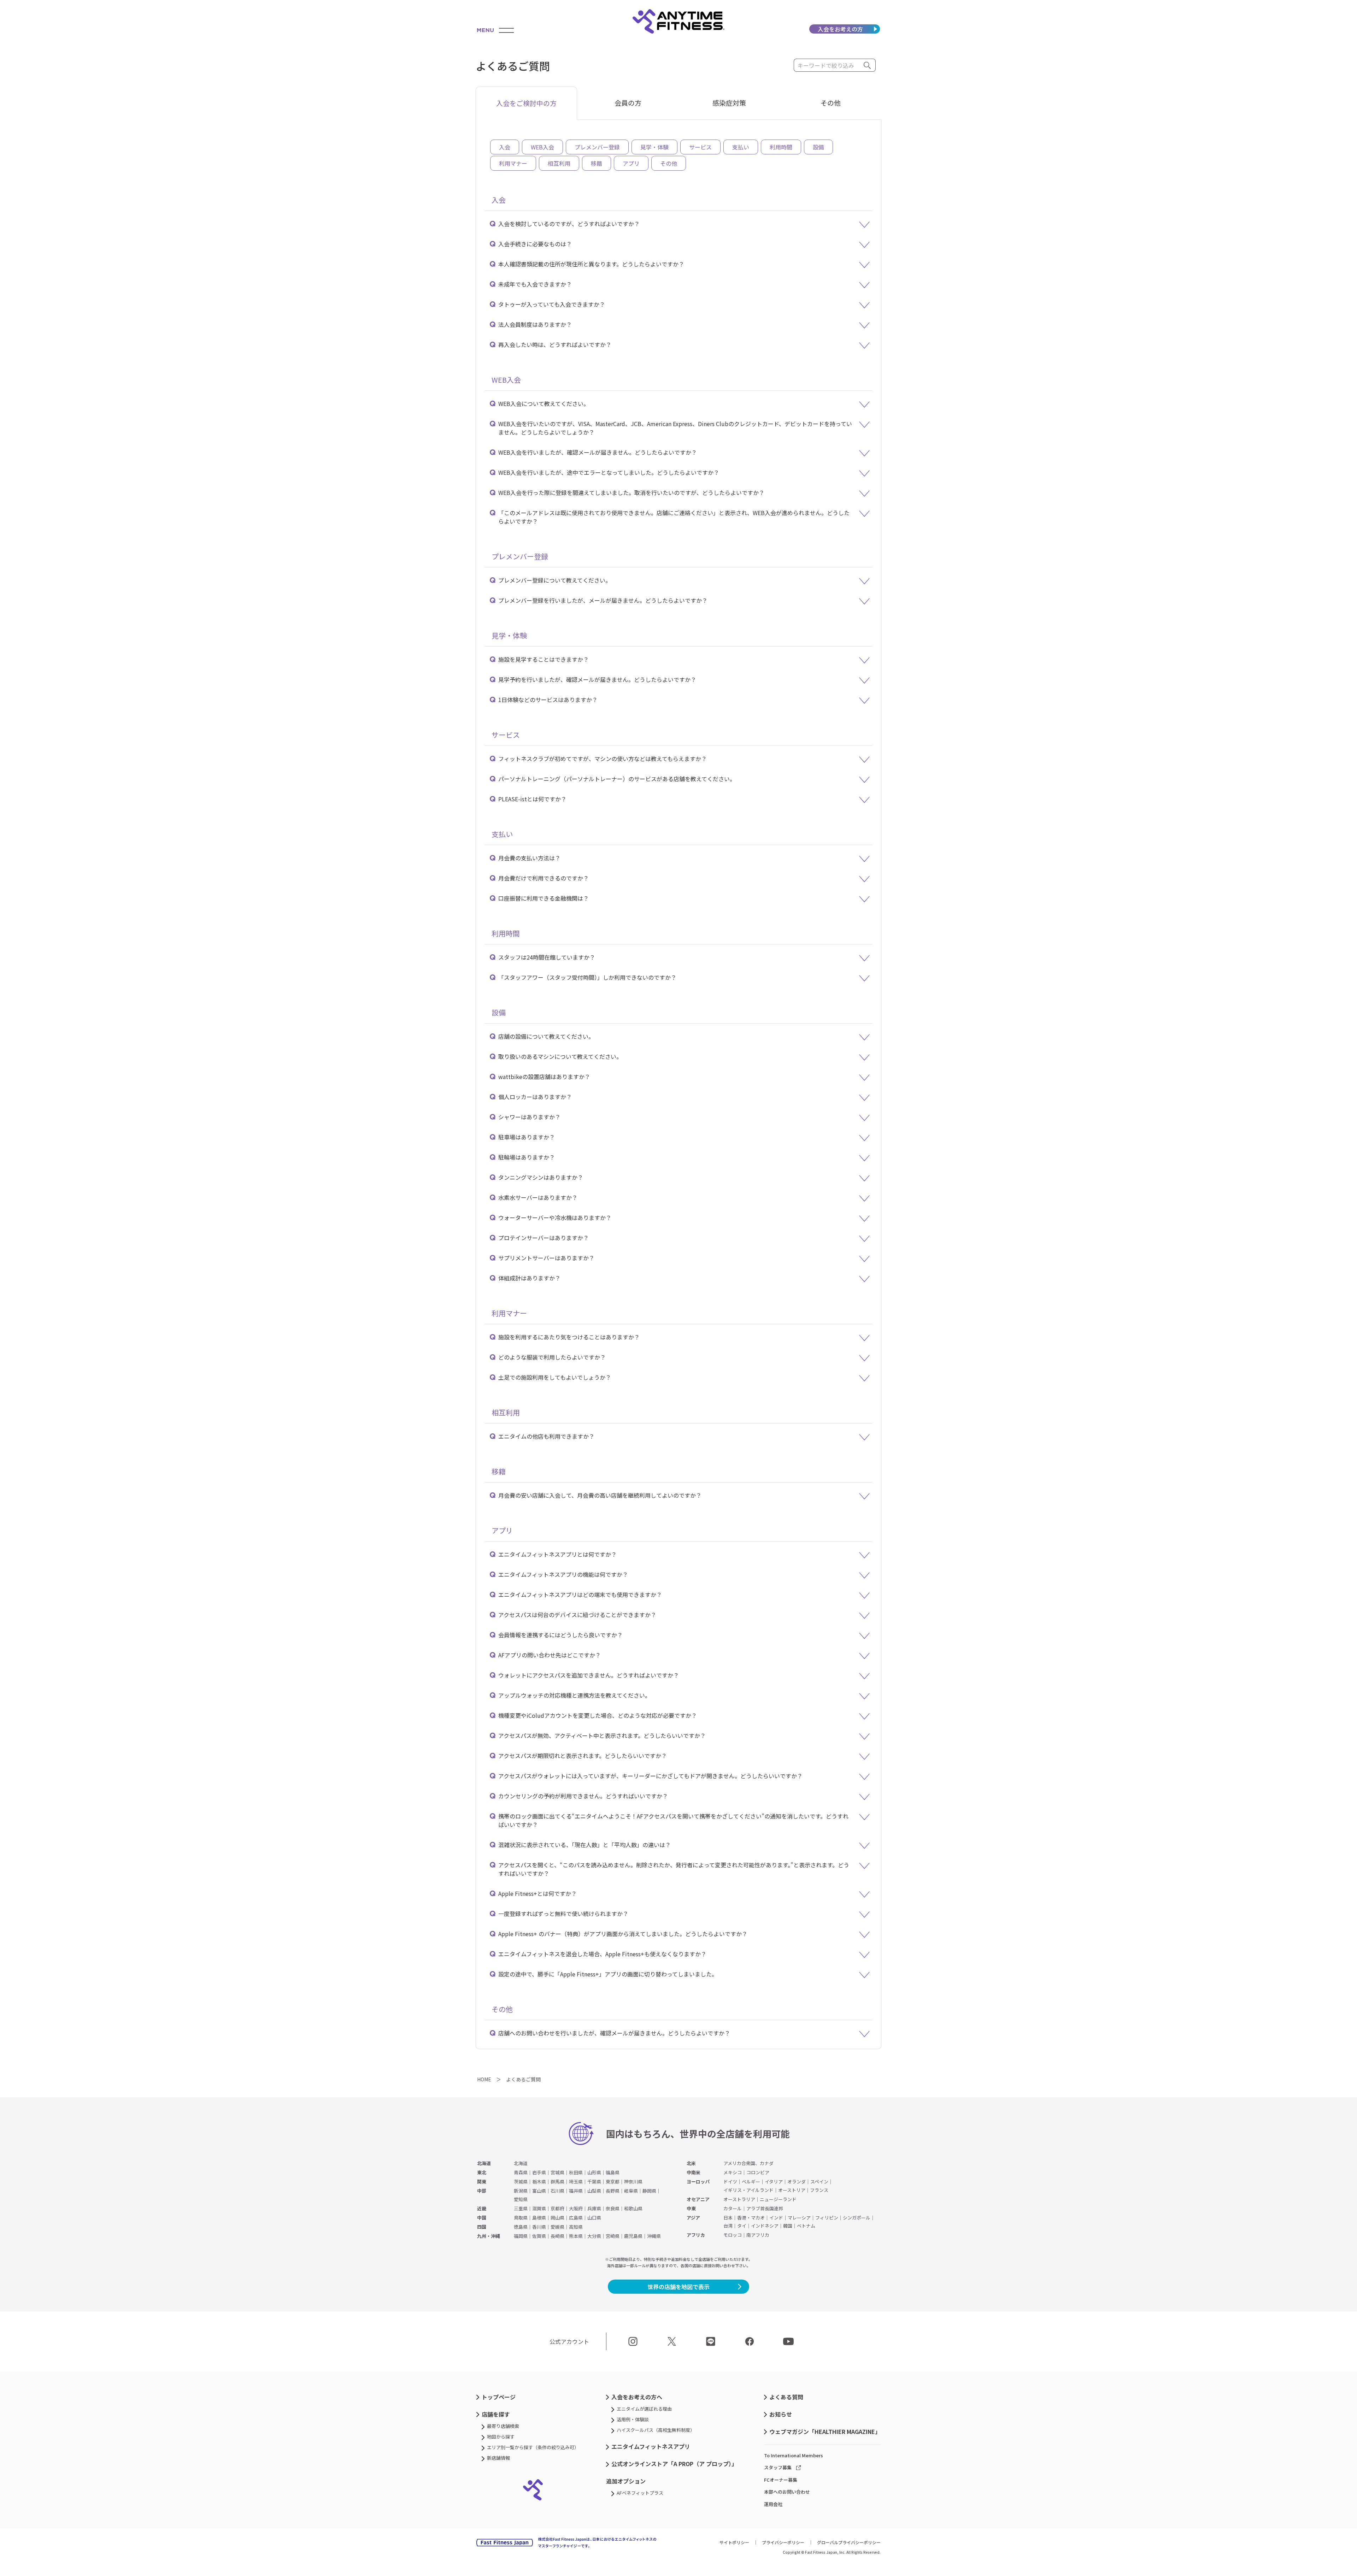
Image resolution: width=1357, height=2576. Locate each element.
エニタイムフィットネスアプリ (651, 2446)
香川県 (539, 2227)
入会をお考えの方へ (637, 2397)
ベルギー (751, 2182)
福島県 (613, 2172)
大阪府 (576, 2208)
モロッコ (733, 2235)
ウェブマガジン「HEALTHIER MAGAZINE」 (825, 2431)
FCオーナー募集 (781, 2480)
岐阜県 (631, 2191)
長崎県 (557, 2236)
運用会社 (773, 2504)
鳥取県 (521, 2218)
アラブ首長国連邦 (765, 2208)
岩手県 (539, 2172)
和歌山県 (633, 2208)
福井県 (576, 2191)
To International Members (794, 2455)
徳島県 (521, 2227)
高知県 (576, 2227)
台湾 (728, 2226)
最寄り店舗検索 (503, 2426)
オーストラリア (739, 2199)
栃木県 (539, 2182)
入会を (840, 29)
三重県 (521, 2208)
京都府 (557, 2208)
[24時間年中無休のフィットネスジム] (678, 21)
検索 (868, 65)
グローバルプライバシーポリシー (849, 2542)
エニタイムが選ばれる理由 (644, 2409)
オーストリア (792, 2190)
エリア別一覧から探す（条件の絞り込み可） (533, 2447)
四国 (482, 2227)
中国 (482, 2218)
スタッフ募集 (778, 2467)
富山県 (539, 2191)
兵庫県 (594, 2208)
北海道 (484, 2163)
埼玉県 (576, 2182)
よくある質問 (786, 2397)
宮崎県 (613, 2236)
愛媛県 (557, 2227)
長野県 (613, 2191)
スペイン (819, 2182)
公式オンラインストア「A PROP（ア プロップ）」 (674, 2464)
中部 (482, 2191)
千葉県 (594, 2182)
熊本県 (576, 2236)
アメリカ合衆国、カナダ (748, 2163)
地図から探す (501, 2437)
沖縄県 (654, 2236)
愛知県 (521, 2199)
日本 (728, 2218)
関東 (482, 2182)
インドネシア (765, 2226)
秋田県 (576, 2172)
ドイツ (730, 2182)
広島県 (576, 2218)
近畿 (482, 2208)
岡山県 (557, 2218)
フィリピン (827, 2218)
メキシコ (733, 2172)
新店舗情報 (498, 2458)
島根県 (539, 2218)
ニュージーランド (778, 2199)
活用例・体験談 (633, 2419)
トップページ (499, 2397)
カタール (733, 2208)
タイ (742, 2226)
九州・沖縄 (489, 2236)
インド (776, 2218)
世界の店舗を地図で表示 (678, 2287)
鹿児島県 (633, 2236)
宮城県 (557, 2172)
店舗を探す (496, 2414)
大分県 (594, 2236)
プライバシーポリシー (783, 2542)
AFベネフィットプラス (640, 2493)
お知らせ (781, 2414)
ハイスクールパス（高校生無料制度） (656, 2430)
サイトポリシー (734, 2542)
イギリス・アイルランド (748, 2190)
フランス (819, 2190)
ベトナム (806, 2226)
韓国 (788, 2226)
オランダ (797, 2182)
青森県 (521, 2172)
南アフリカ (758, 2235)
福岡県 (521, 2236)
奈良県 (613, 2208)
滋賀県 (539, 2208)
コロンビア (758, 2172)
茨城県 (521, 2182)
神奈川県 (633, 2182)
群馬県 (557, 2182)
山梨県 (594, 2191)
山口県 (594, 2218)
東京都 (613, 2182)
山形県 (594, 2172)
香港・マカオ (751, 2218)
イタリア (774, 2182)
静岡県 (649, 2191)
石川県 (557, 2191)
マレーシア (799, 2218)
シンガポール (857, 2218)
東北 (482, 2172)
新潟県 (521, 2191)
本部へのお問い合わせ (787, 2492)
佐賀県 (539, 2236)
